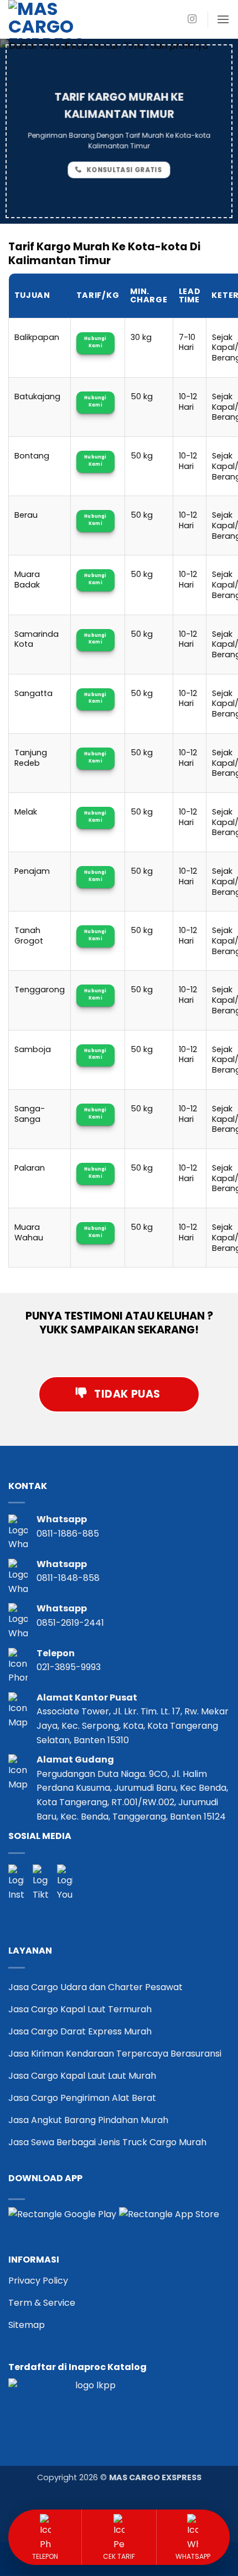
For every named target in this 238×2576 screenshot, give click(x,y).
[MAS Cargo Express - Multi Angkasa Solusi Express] (64, 19)
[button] (223, 19)
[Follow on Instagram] (192, 19)
